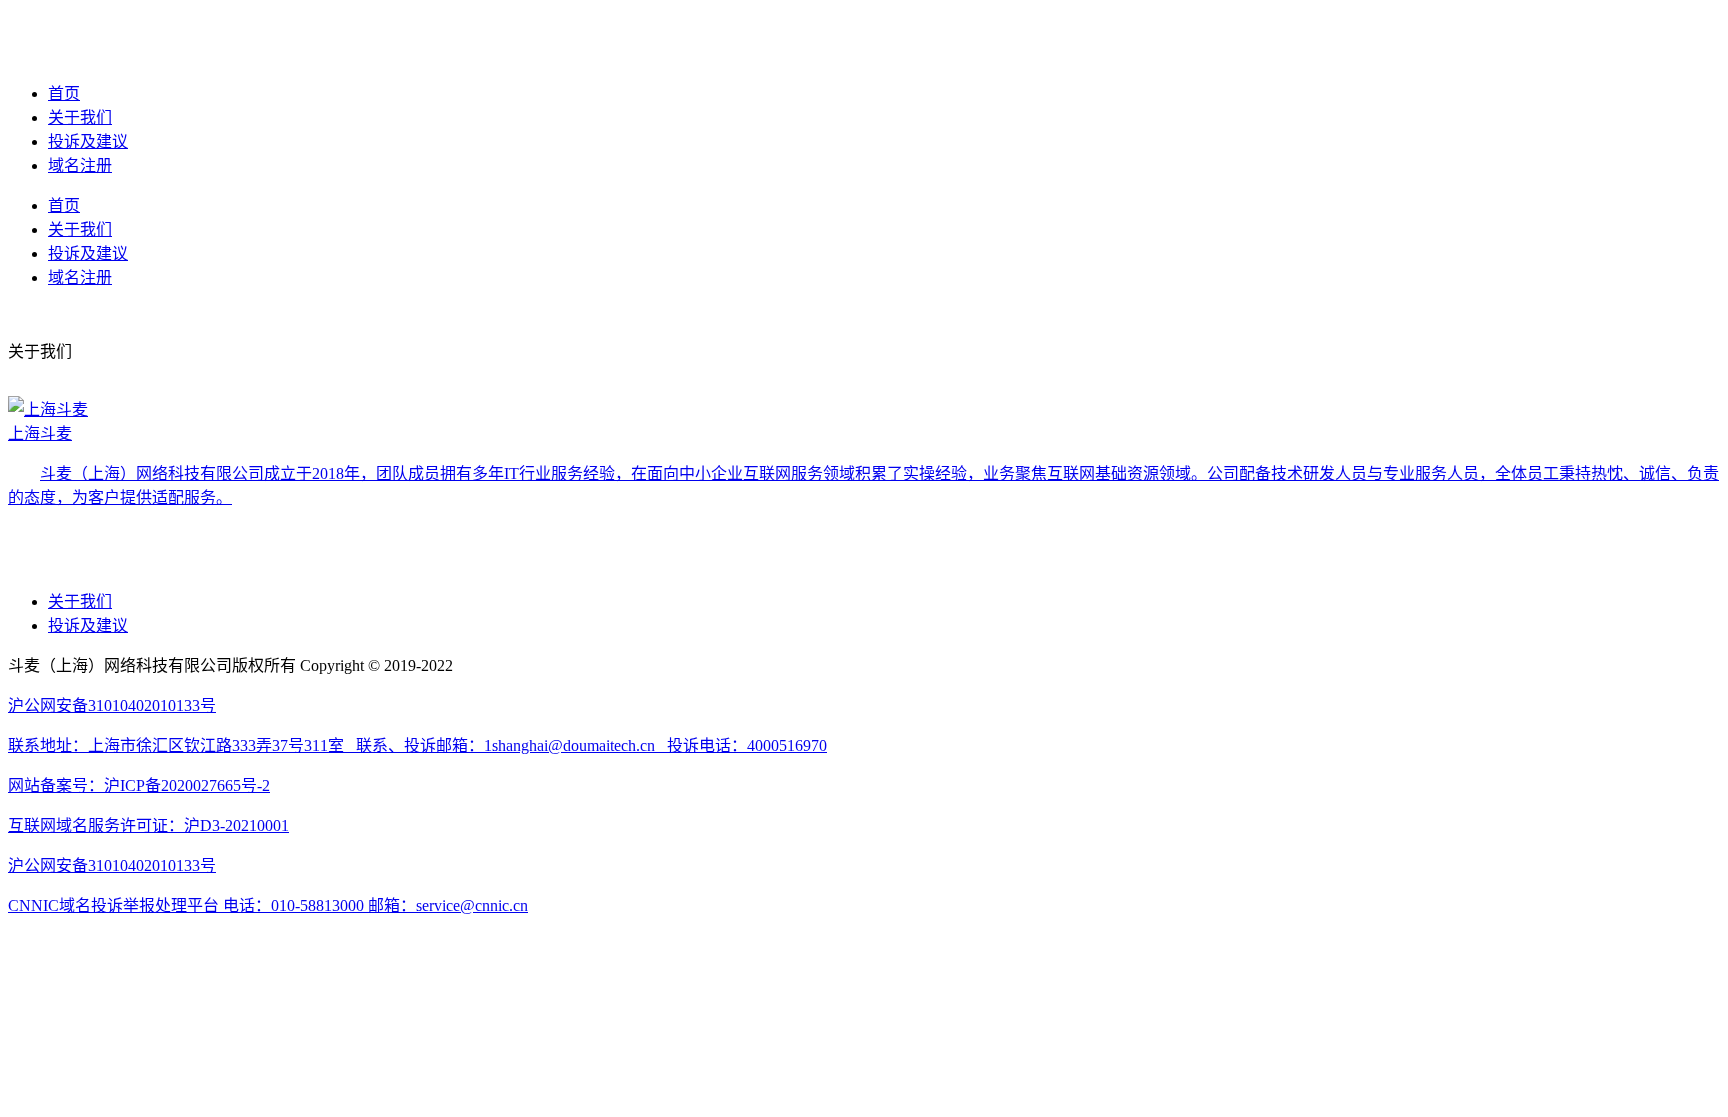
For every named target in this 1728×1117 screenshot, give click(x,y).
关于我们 (80, 117)
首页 (64, 93)
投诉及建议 (88, 141)
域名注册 (80, 165)
